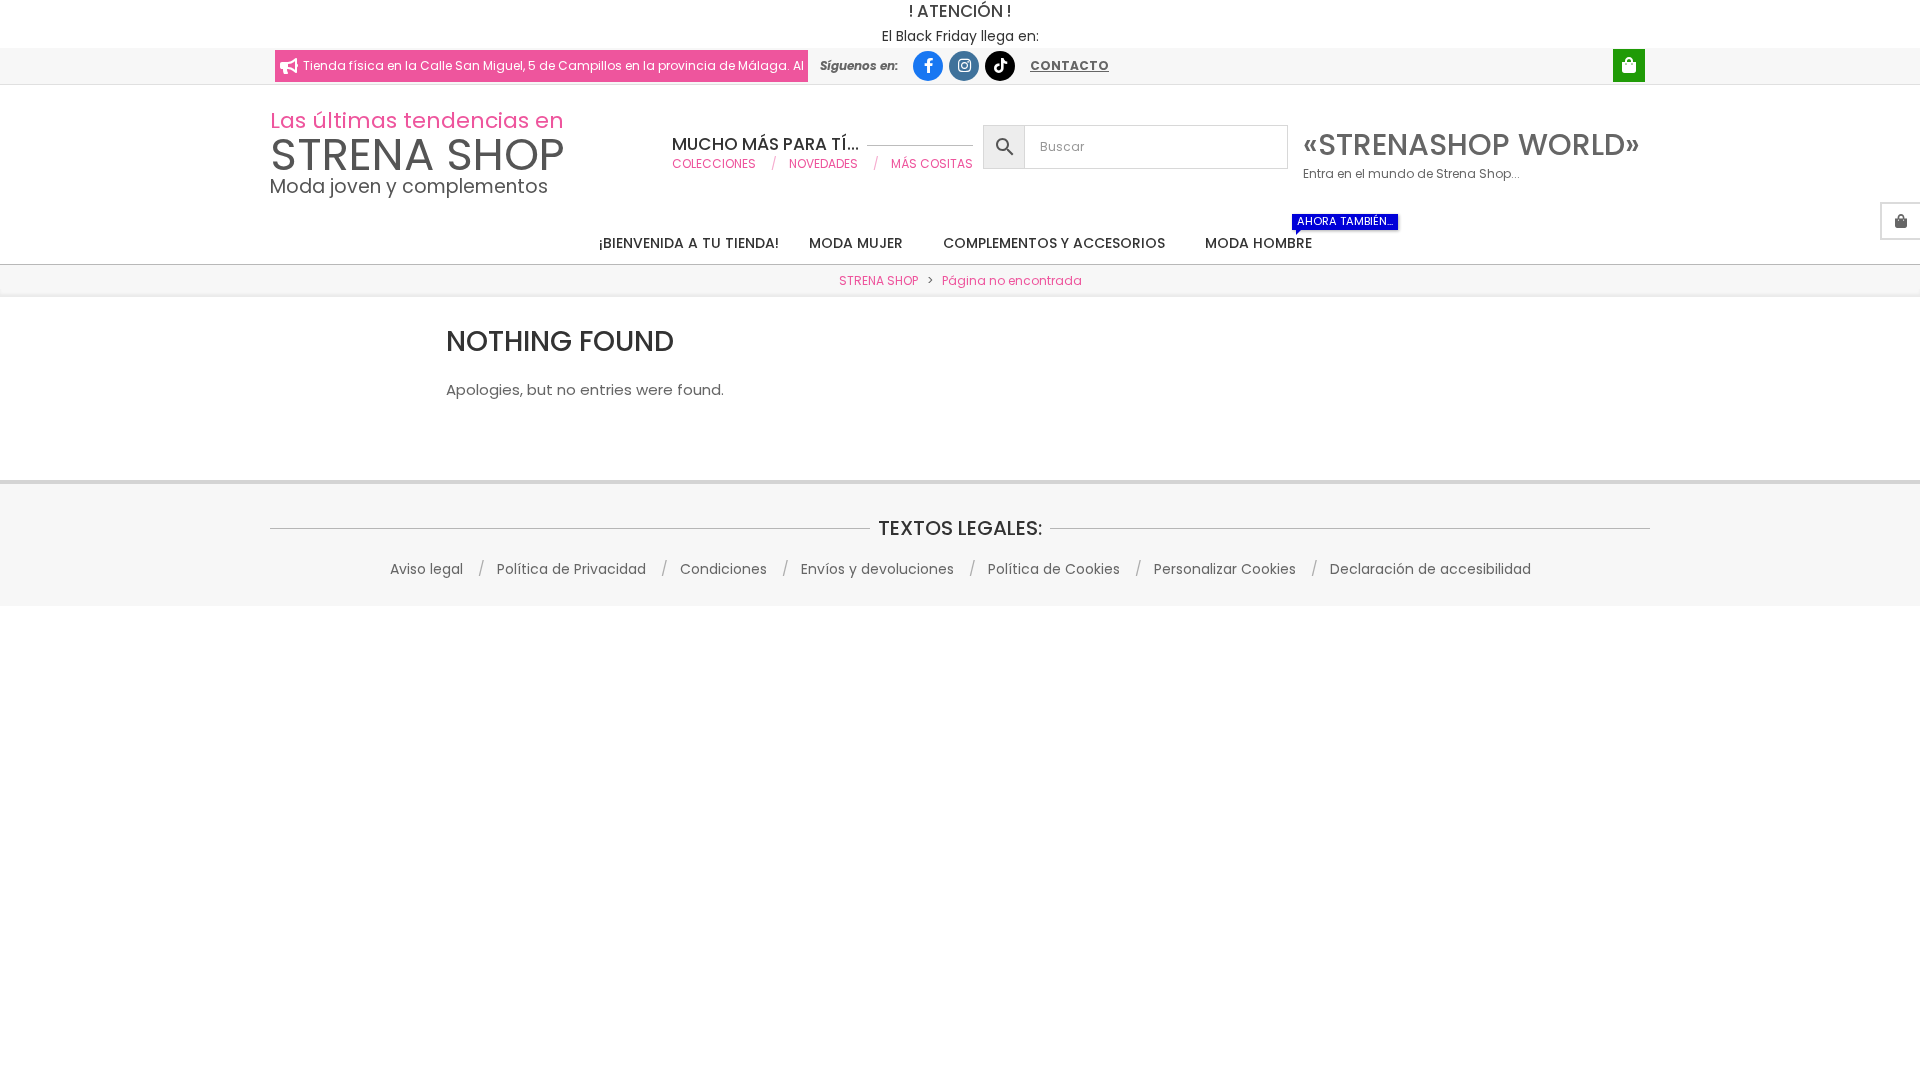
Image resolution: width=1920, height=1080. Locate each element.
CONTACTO (1069, 65)
